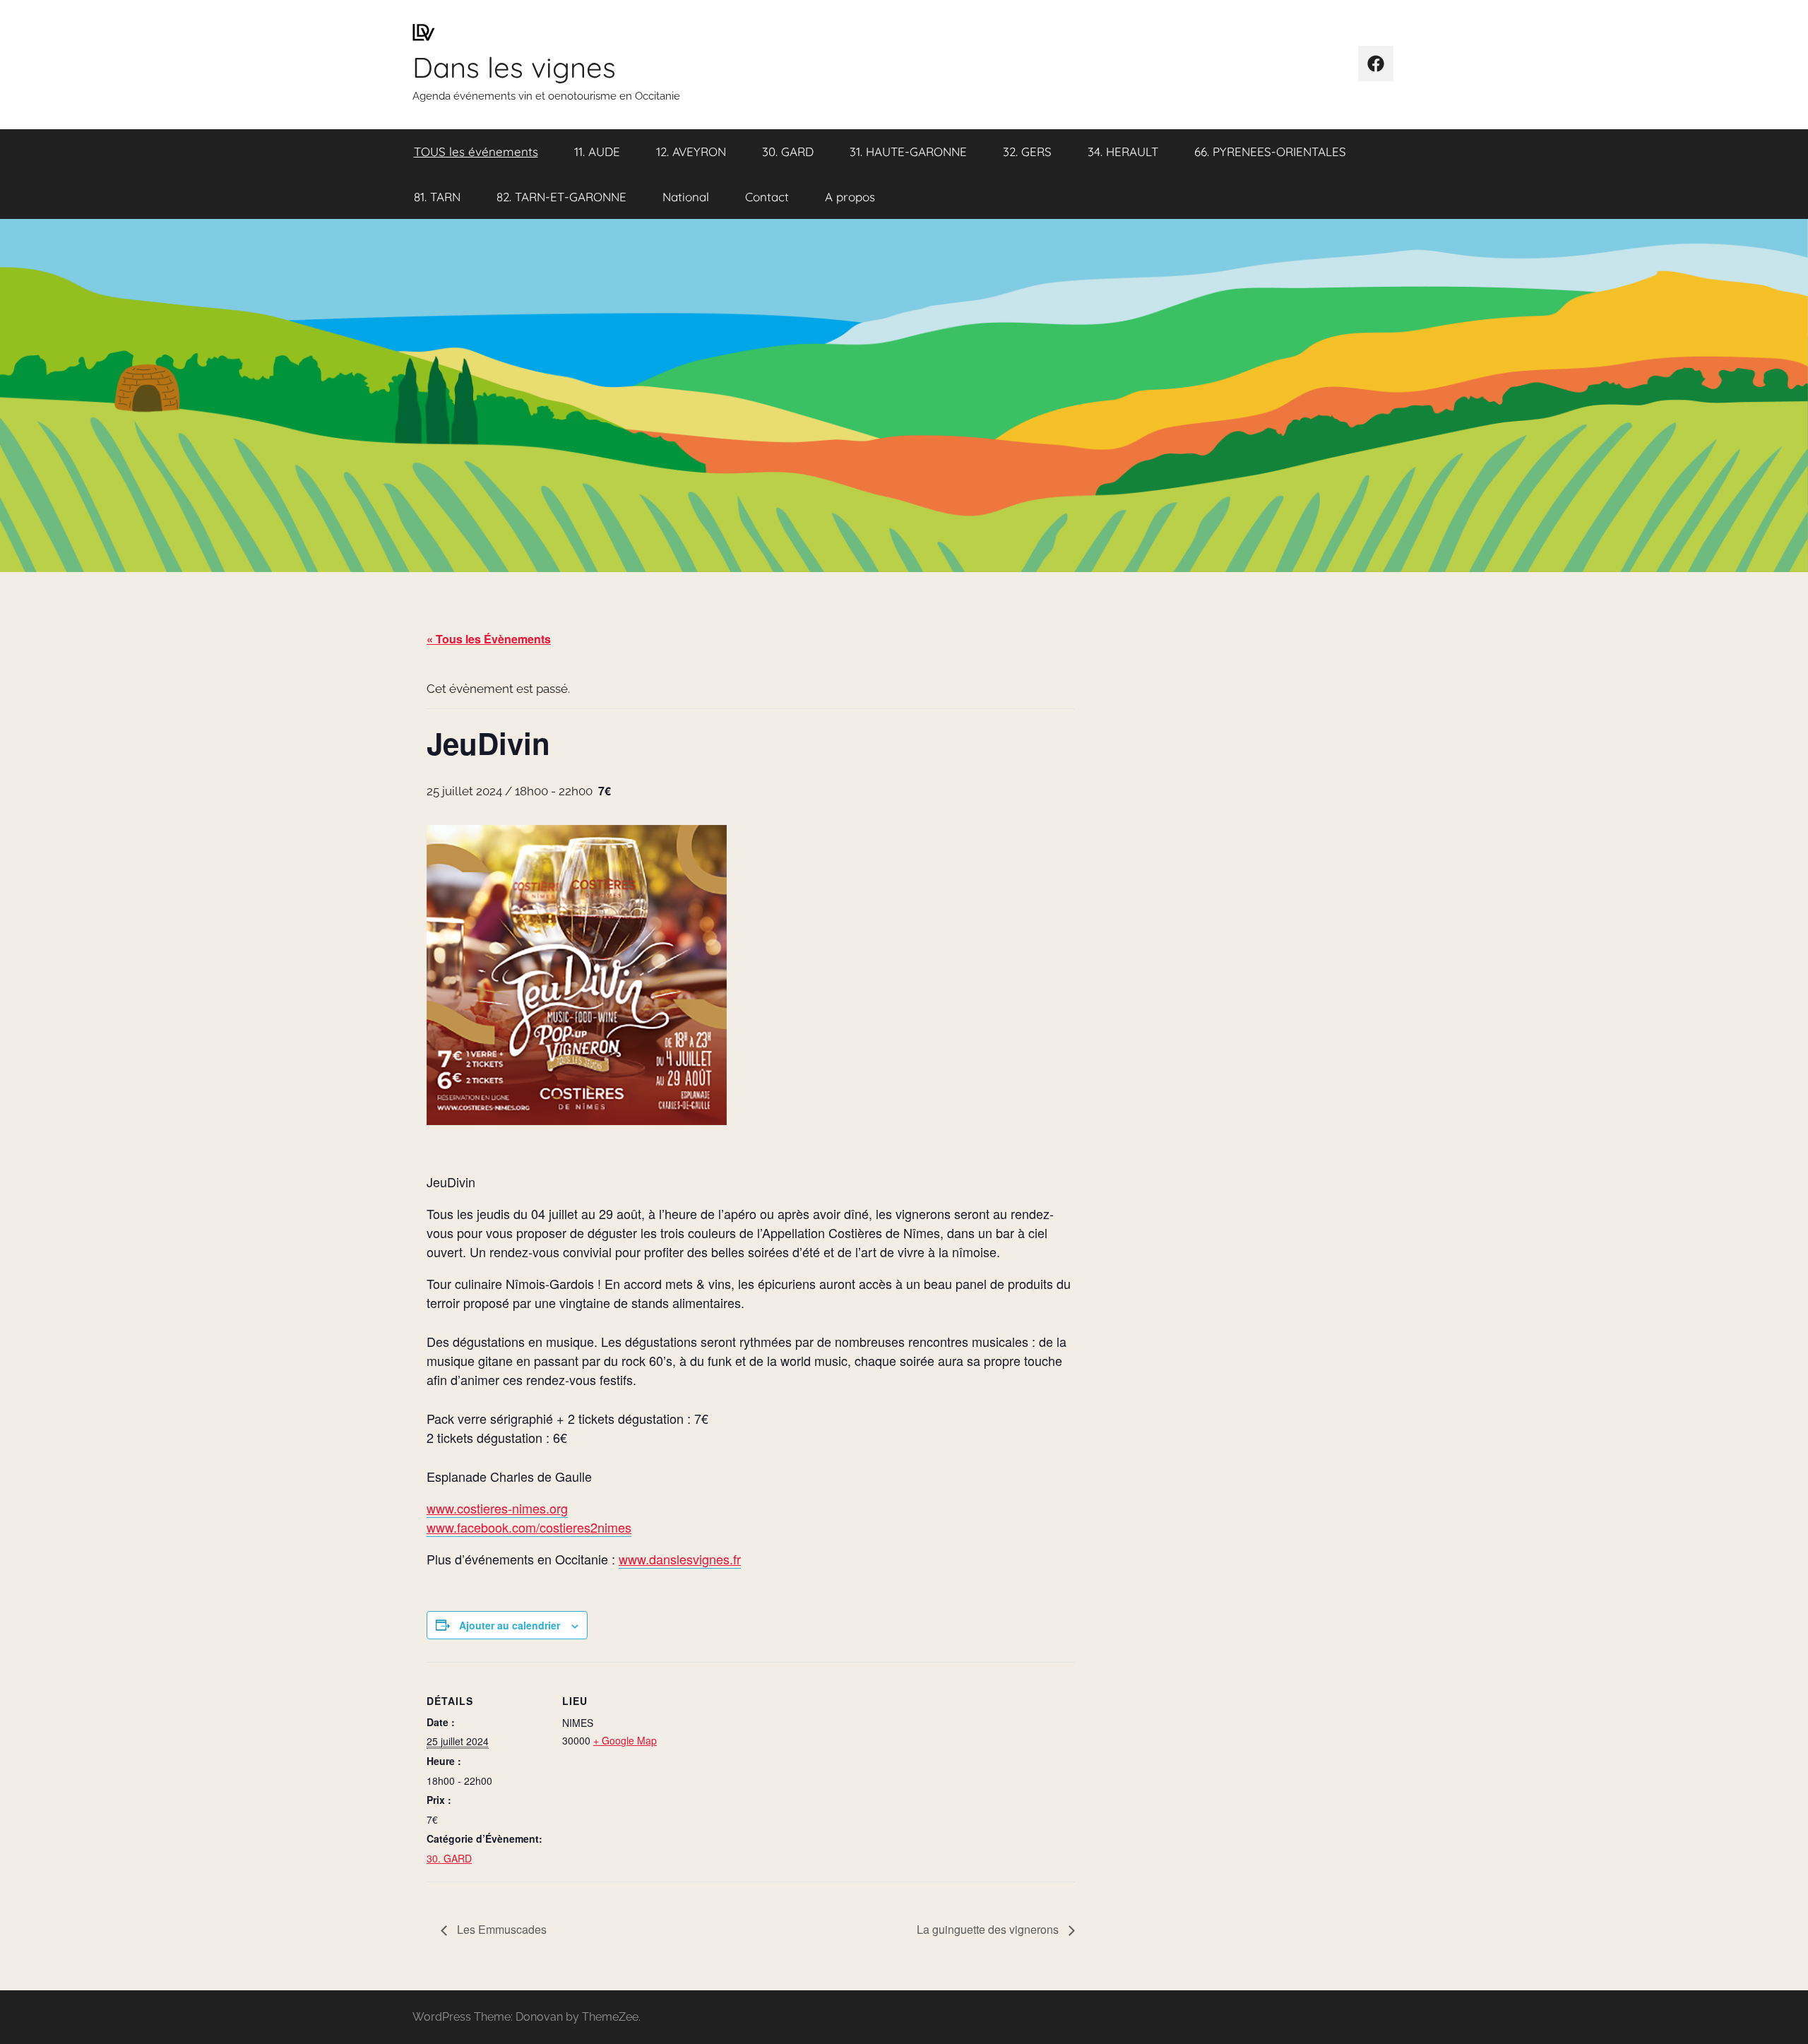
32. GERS (1027, 151)
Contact (767, 197)
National (686, 197)
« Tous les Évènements (489, 639)
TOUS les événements (476, 151)
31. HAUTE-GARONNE (908, 151)
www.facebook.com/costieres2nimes (529, 1527)
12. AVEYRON (691, 151)
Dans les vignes (514, 67)
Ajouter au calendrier (510, 1625)
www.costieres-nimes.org (497, 1508)
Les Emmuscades (500, 1929)
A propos (850, 197)
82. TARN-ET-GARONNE (561, 197)
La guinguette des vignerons (989, 1929)
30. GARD (788, 151)
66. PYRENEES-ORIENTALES (1270, 151)
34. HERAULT (1123, 151)
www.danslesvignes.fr (680, 1559)
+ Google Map (625, 1740)
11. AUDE (597, 151)
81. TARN (437, 197)
